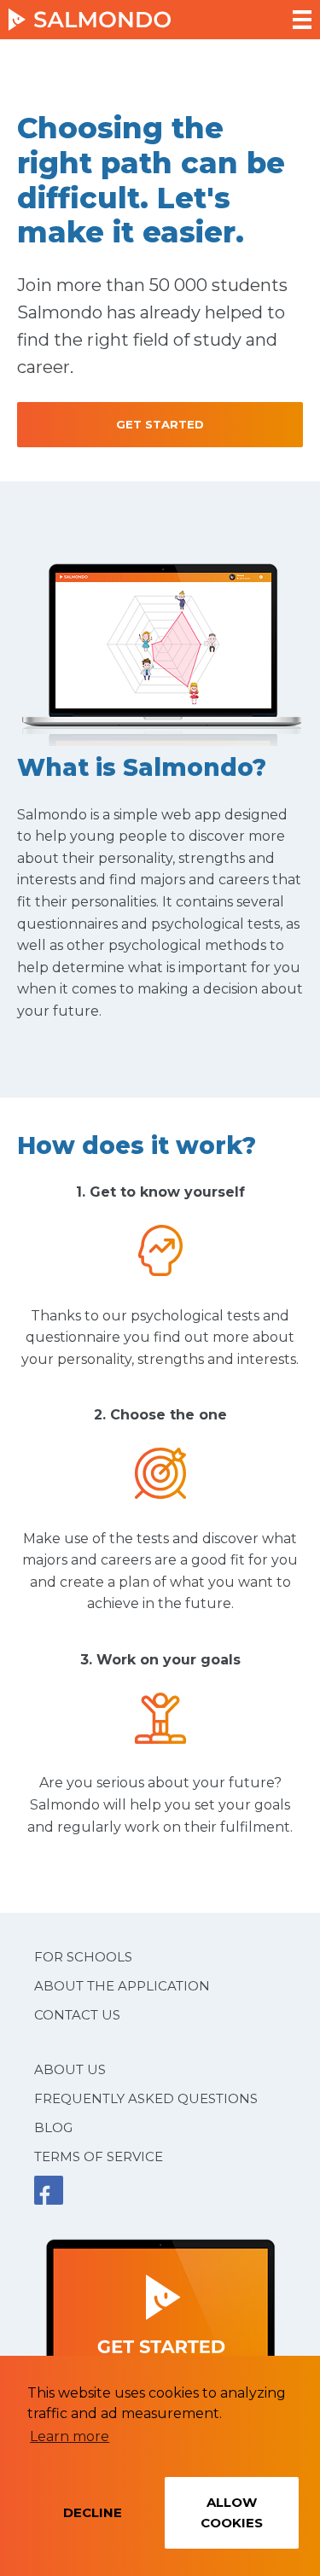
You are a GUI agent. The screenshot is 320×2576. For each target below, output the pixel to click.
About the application (122, 1986)
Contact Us (77, 2015)
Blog (53, 2127)
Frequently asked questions (146, 2098)
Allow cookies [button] (232, 2512)
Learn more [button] (70, 2436)
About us (70, 2069)
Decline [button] (93, 2512)
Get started (160, 424)
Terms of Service (99, 2156)
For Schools (83, 1957)
